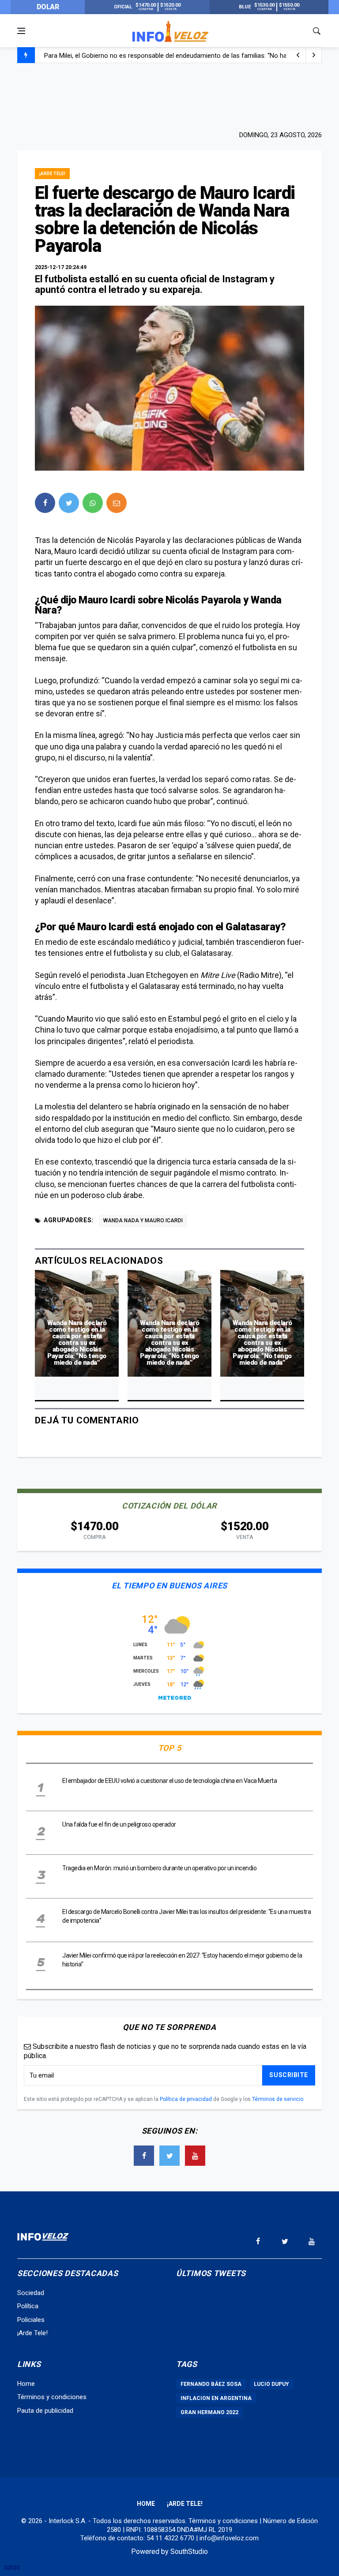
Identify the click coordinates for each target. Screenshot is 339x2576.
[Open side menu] (21, 31)
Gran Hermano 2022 (209, 2412)
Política (28, 2306)
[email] (117, 503)
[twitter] (69, 503)
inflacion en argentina (216, 2398)
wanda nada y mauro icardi (143, 1221)
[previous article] (314, 55)
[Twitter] (169, 2156)
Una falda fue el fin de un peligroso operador (119, 1824)
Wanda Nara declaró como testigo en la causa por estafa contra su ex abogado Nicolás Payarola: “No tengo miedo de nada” (77, 1343)
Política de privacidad (186, 2099)
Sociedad (31, 2293)
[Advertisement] (169, 96)
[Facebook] (144, 2156)
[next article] (298, 55)
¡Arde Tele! (52, 174)
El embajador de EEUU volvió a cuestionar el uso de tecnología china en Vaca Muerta (169, 1781)
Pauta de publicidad (45, 2411)
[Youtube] (195, 2156)
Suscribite (289, 2075)
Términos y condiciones (52, 2397)
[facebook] (45, 503)
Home (26, 2384)
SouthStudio (189, 2552)
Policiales (31, 2320)
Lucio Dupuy (271, 2384)
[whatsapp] (93, 503)
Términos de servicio (278, 2099)
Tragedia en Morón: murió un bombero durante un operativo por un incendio (159, 1868)
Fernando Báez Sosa (211, 2384)
